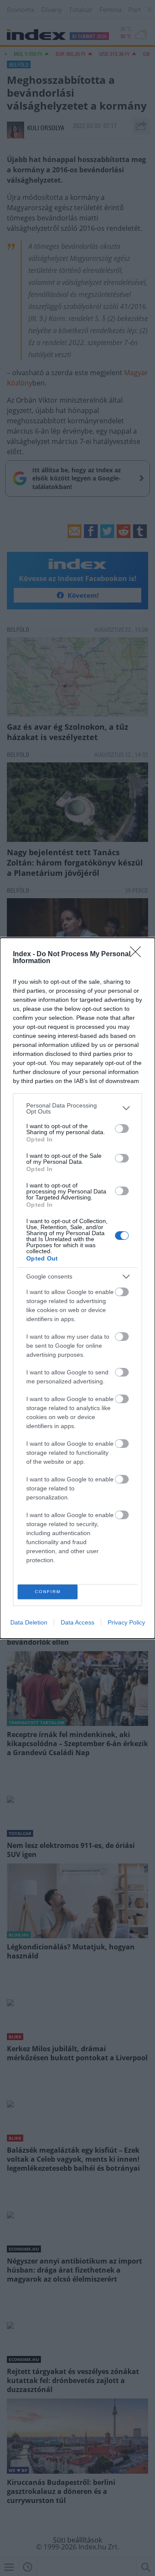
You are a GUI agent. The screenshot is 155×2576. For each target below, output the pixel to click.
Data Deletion (29, 1622)
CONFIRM (48, 1592)
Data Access (77, 1622)
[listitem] (77, 1108)
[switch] (122, 1129)
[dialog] (77, 1288)
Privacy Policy (126, 1622)
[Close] (138, 955)
